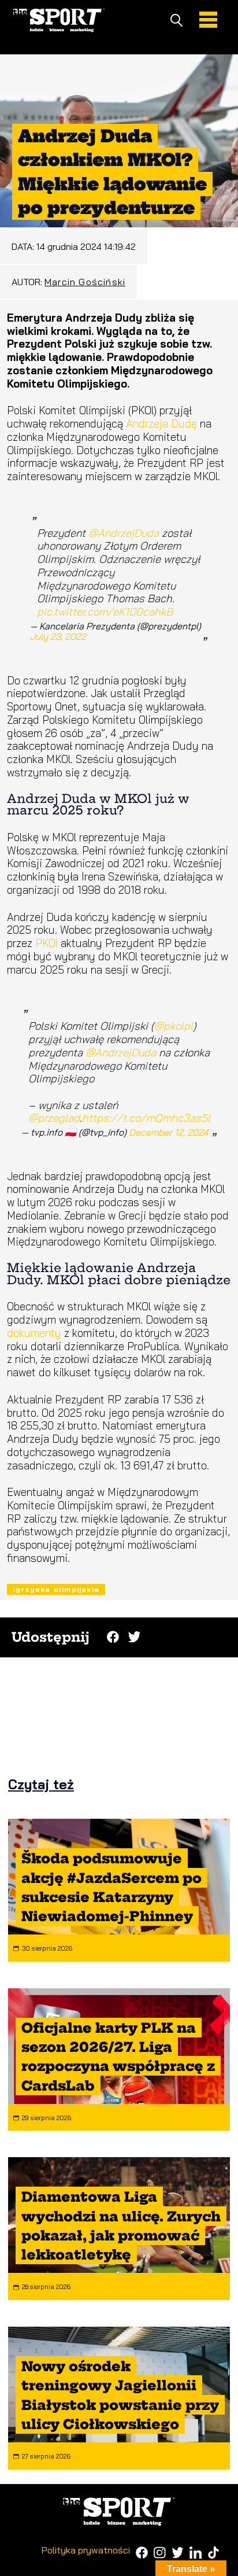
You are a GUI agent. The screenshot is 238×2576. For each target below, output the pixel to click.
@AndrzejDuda (124, 533)
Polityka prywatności (86, 2550)
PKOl (48, 943)
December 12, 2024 (168, 1132)
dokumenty (36, 1333)
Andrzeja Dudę (161, 423)
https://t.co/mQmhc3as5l (146, 1118)
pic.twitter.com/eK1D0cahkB (105, 611)
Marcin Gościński (85, 282)
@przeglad (54, 1118)
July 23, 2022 (58, 636)
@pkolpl (174, 1026)
